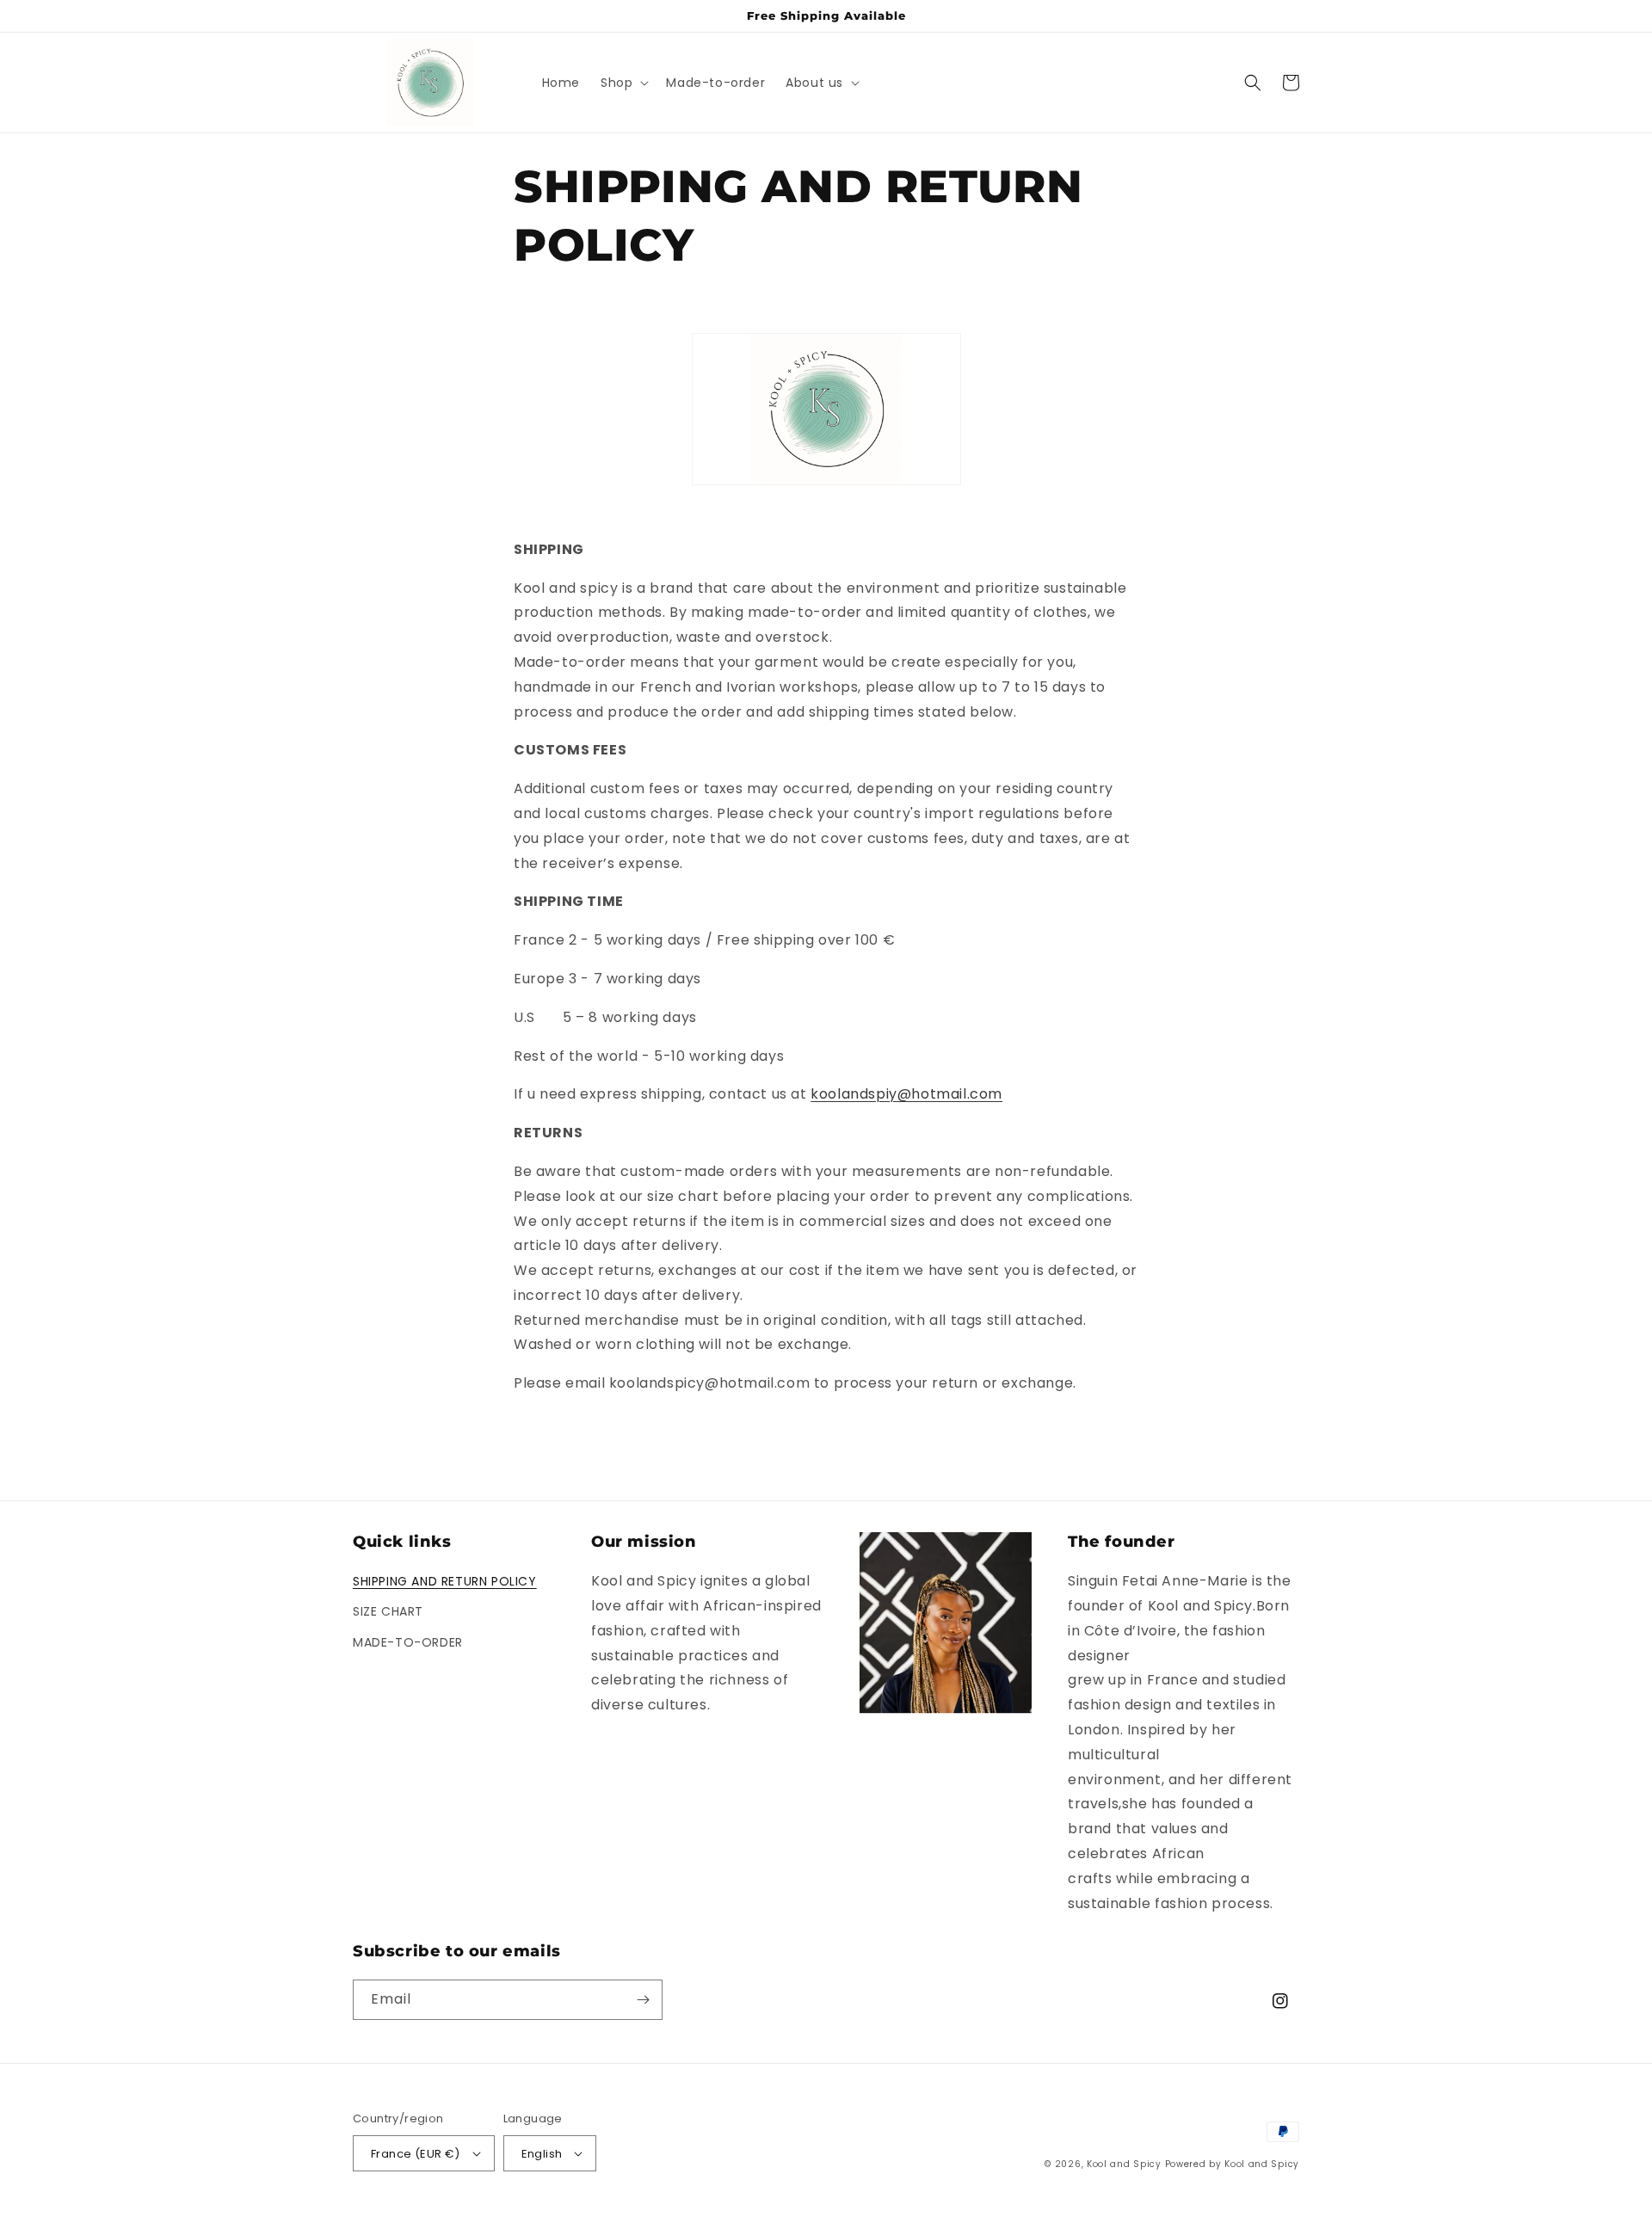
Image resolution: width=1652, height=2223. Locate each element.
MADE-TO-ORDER (408, 1642)
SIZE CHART (388, 1611)
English (542, 2154)
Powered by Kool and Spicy (1233, 2164)
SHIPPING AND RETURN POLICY (445, 1581)
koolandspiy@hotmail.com (906, 1094)
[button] (623, 83)
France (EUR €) (416, 2154)
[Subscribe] (643, 2000)
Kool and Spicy (1126, 2164)
